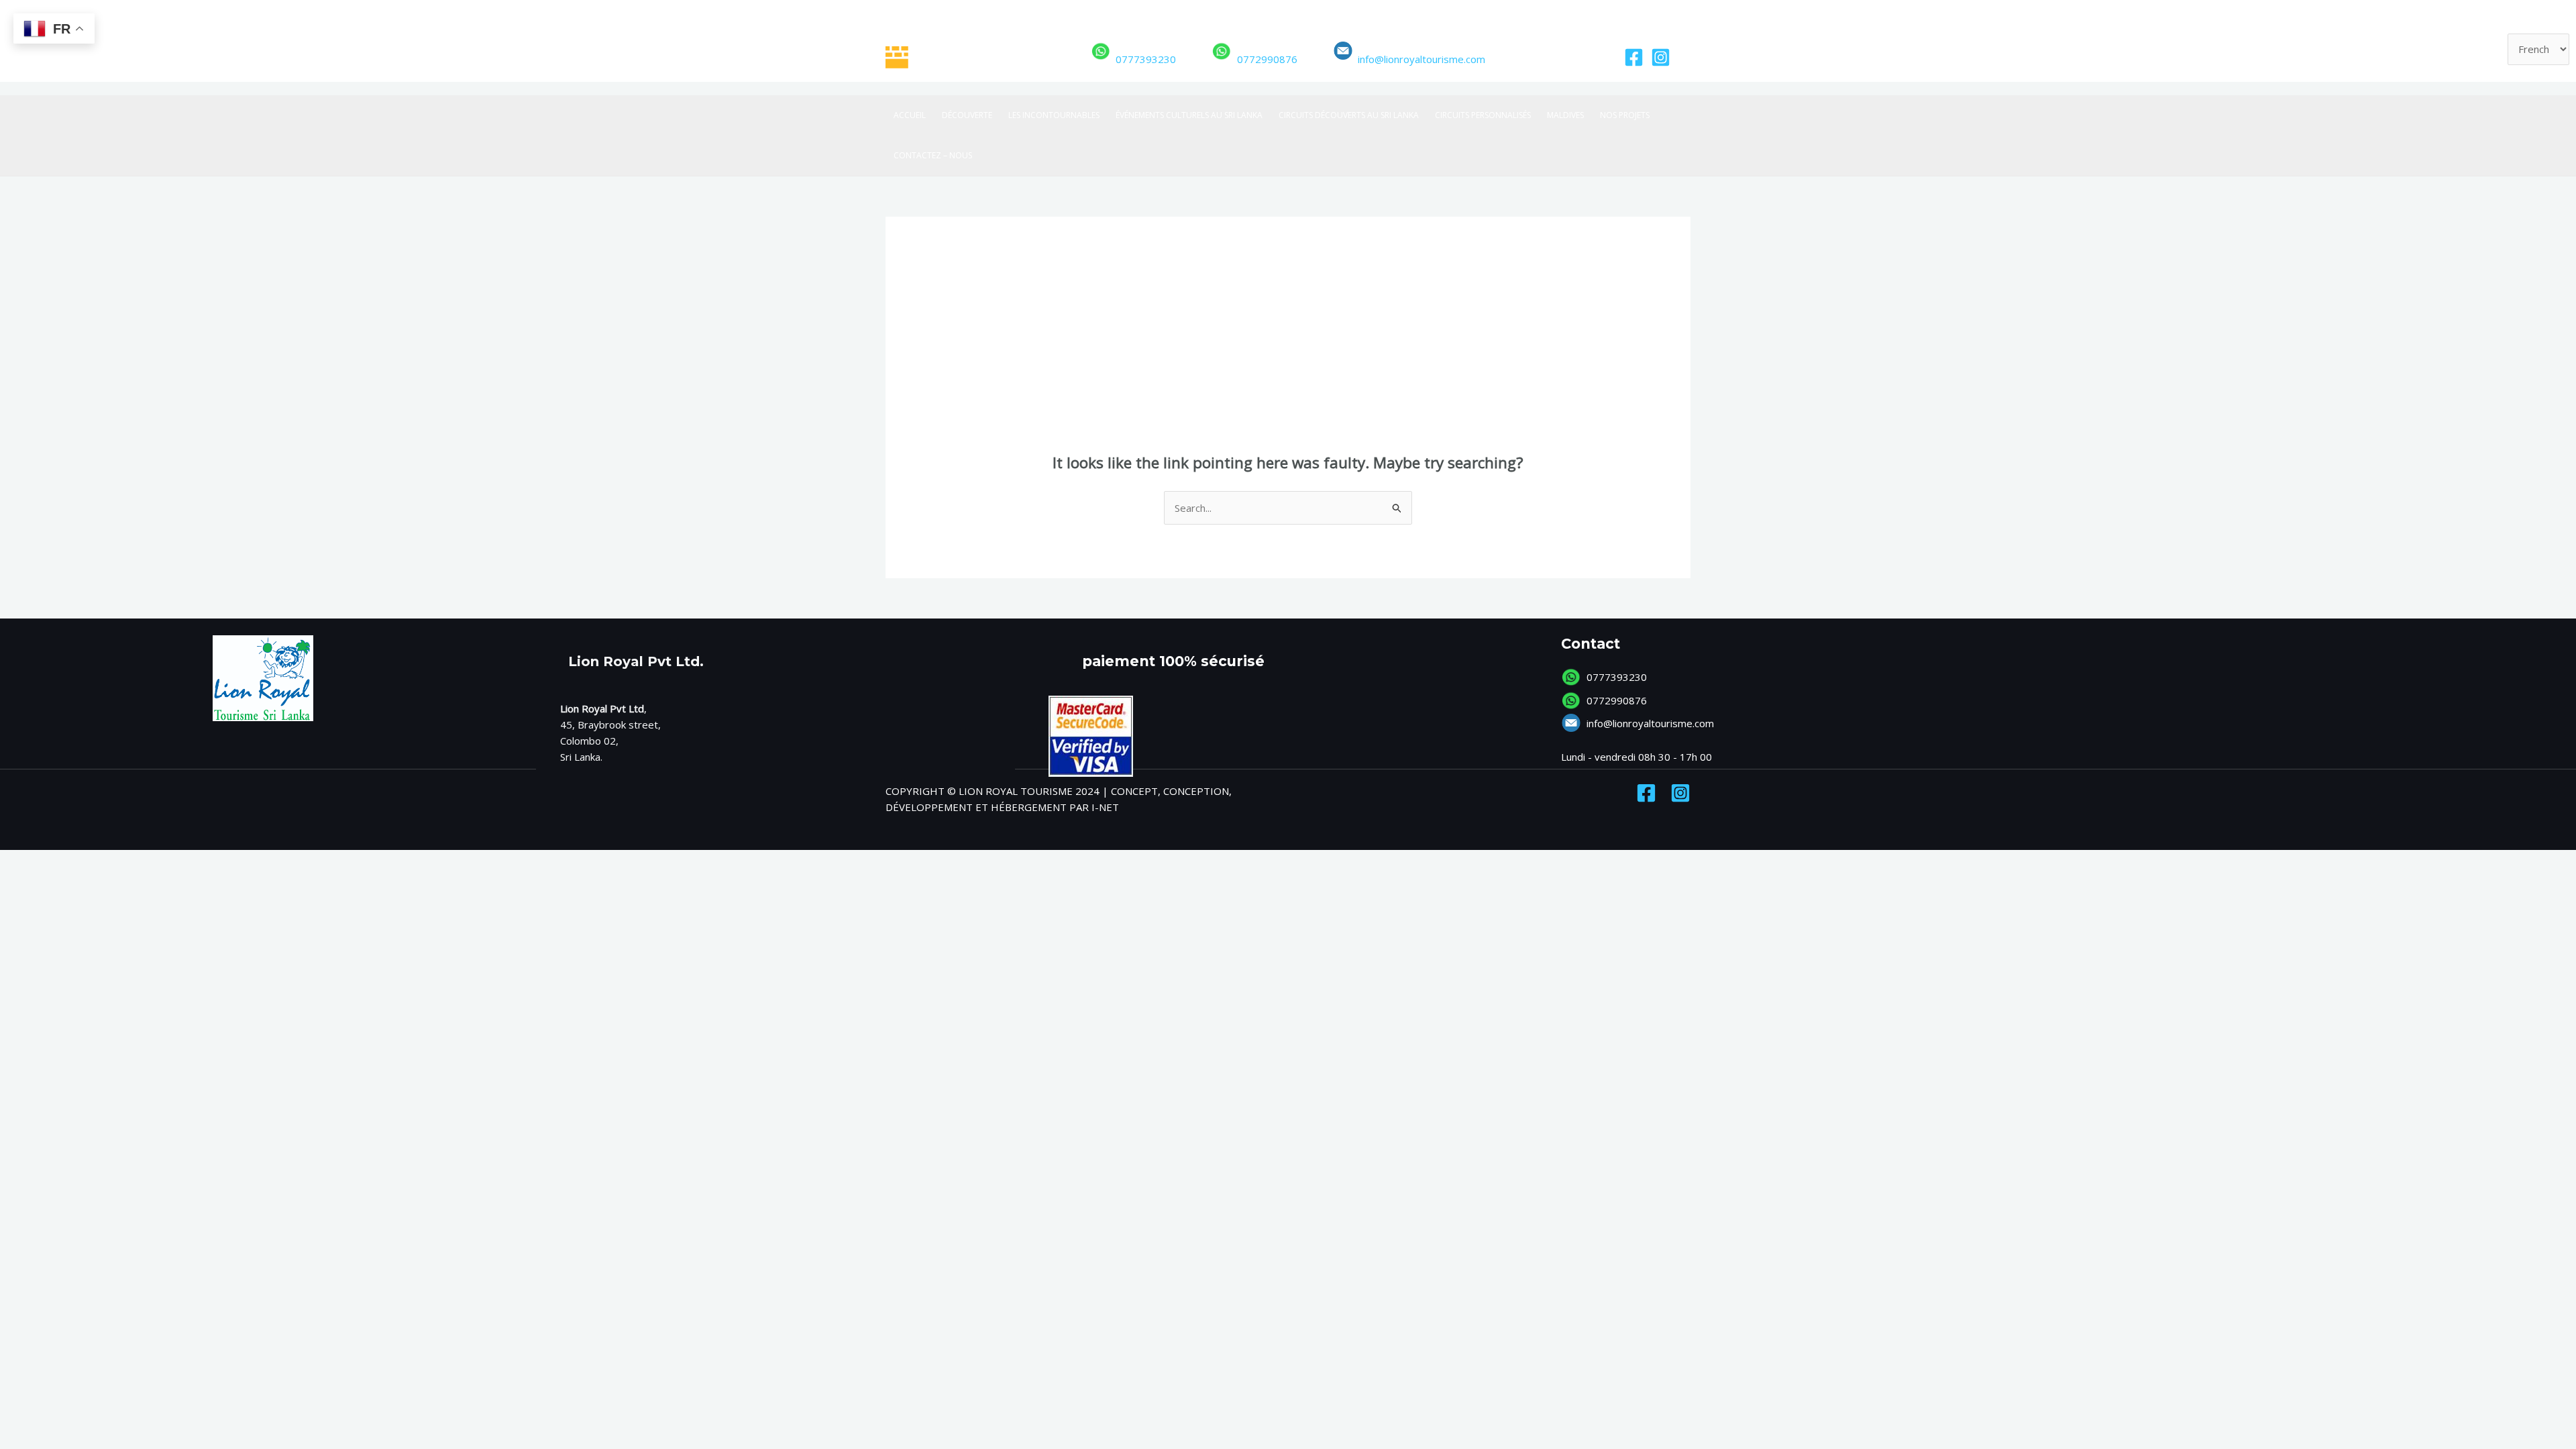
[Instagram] (1661, 57)
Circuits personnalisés (1483, 115)
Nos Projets (1625, 115)
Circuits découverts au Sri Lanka (1349, 115)
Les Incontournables (1054, 115)
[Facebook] (1634, 57)
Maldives (1565, 115)
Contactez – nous (933, 155)
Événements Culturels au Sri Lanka (1189, 115)
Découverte (967, 115)
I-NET (1105, 807)
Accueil (910, 115)
